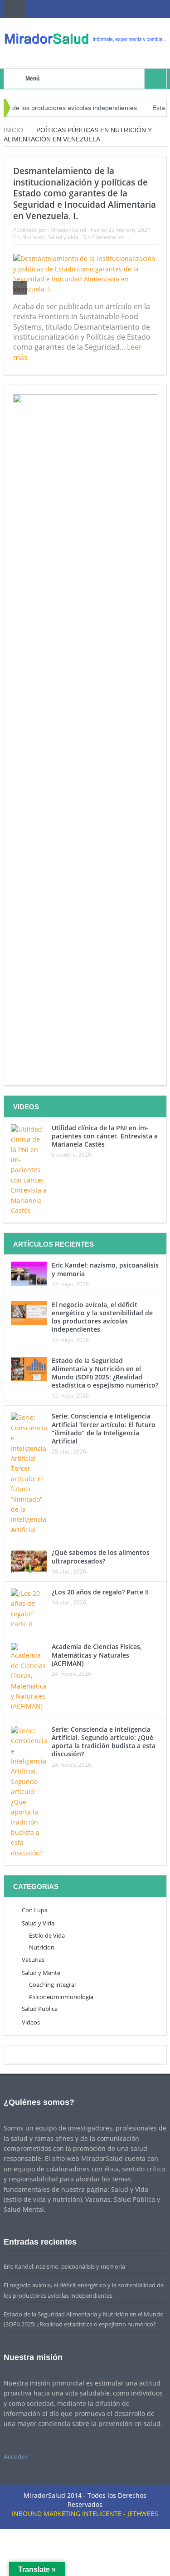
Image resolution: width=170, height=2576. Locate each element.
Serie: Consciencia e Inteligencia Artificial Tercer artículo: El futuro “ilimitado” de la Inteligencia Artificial (104, 1428)
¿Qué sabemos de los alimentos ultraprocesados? (101, 1556)
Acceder (16, 2457)
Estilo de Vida (47, 1935)
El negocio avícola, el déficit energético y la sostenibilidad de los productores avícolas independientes (102, 1317)
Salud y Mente (41, 1973)
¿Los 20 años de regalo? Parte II (100, 1592)
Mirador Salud (68, 230)
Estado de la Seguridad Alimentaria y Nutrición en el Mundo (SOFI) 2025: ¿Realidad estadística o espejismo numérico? (105, 1373)
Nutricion (42, 1947)
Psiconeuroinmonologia (61, 1997)
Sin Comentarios (104, 237)
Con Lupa (35, 1910)
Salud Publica (40, 2009)
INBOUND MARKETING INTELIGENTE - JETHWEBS (85, 2513)
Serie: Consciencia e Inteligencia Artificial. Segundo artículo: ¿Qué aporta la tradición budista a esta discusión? (104, 1742)
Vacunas (33, 1960)
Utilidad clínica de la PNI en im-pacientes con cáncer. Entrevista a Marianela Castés (105, 1136)
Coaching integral (52, 1985)
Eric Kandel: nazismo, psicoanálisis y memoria (105, 1269)
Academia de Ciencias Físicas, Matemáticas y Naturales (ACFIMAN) (97, 1655)
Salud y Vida (63, 237)
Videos (31, 2022)
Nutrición (34, 237)
